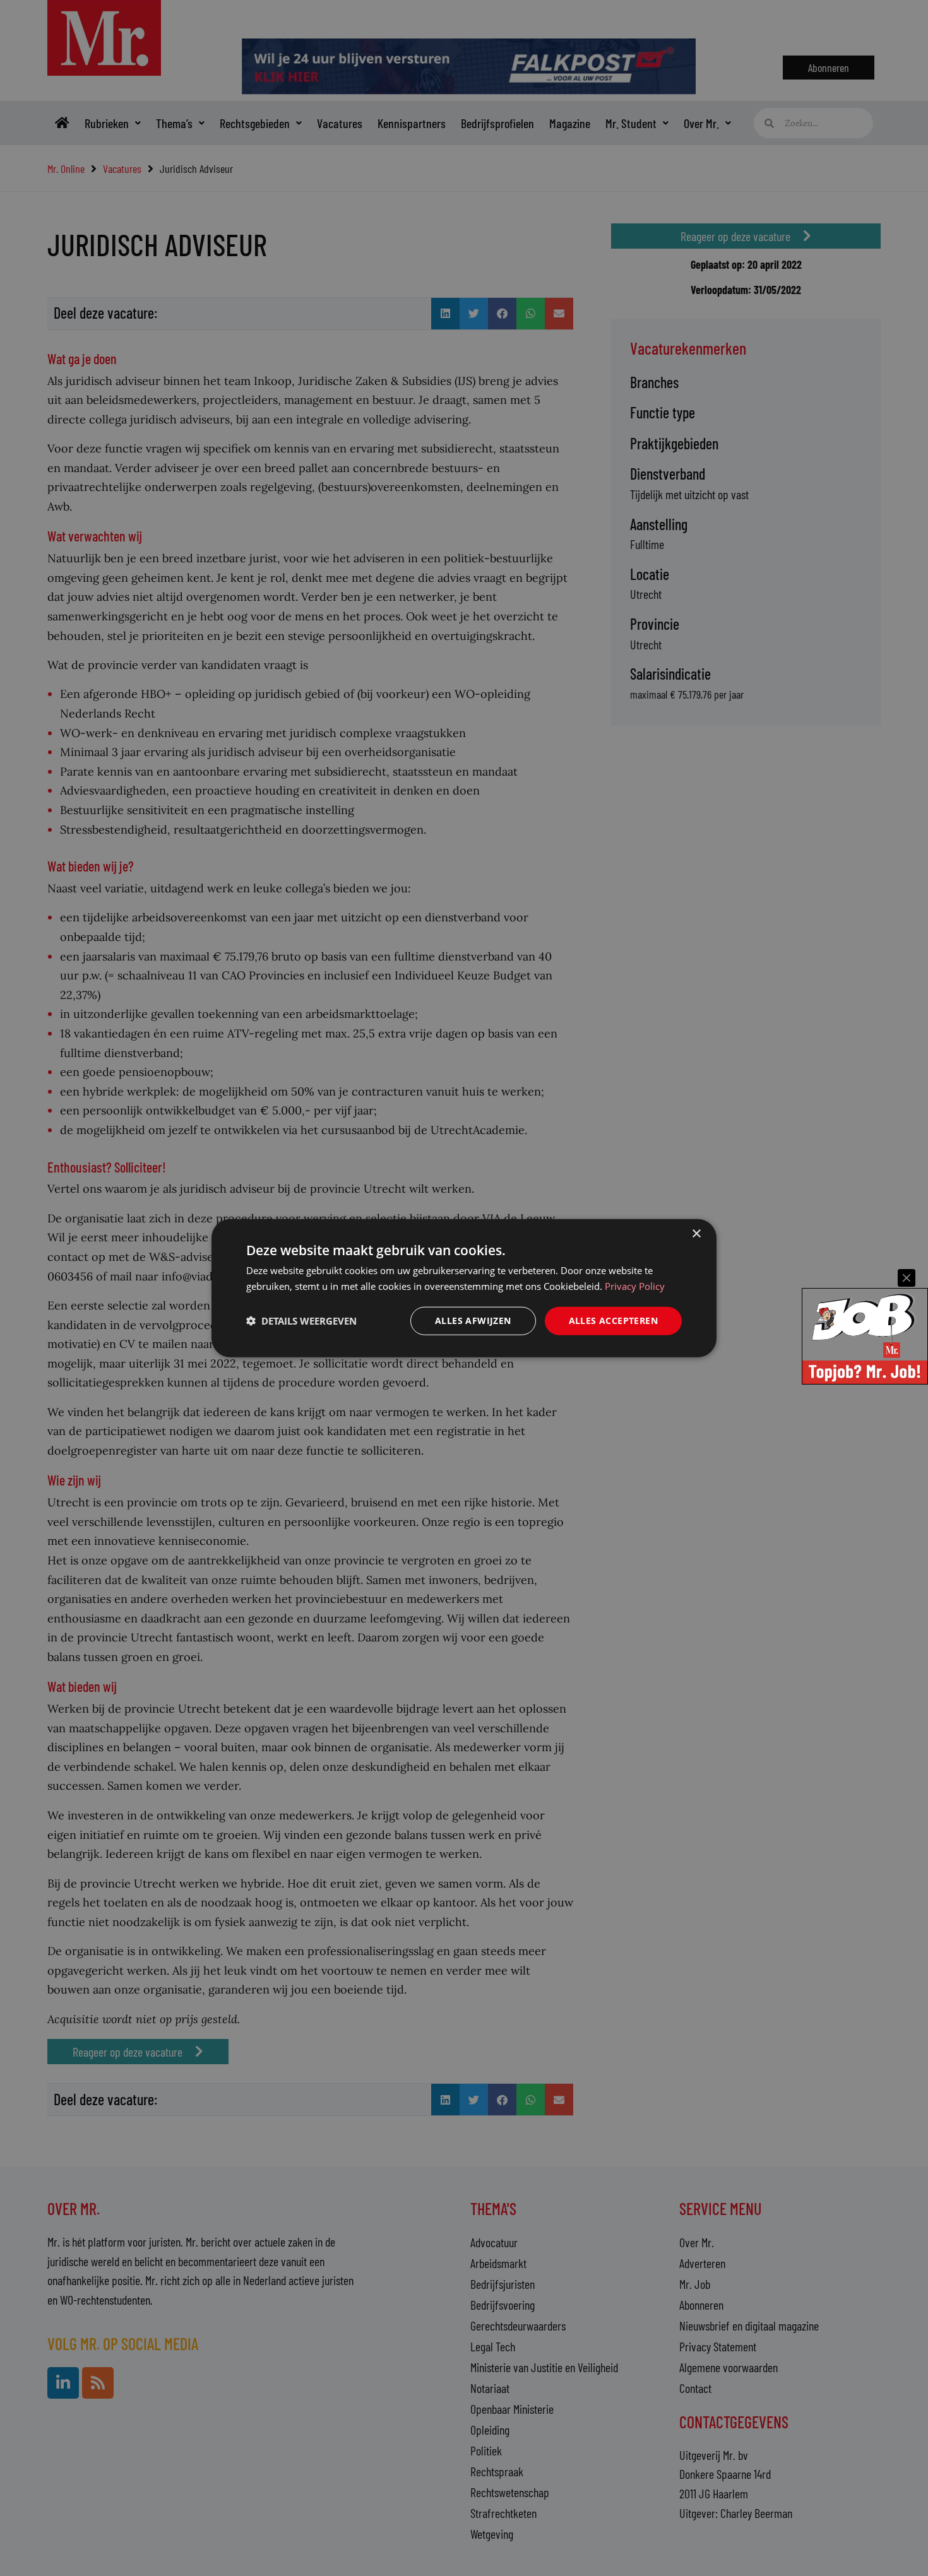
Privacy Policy (635, 1286)
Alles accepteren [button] (613, 1320)
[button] (301, 1321)
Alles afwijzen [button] (473, 1320)
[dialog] (464, 1288)
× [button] (696, 1234)
